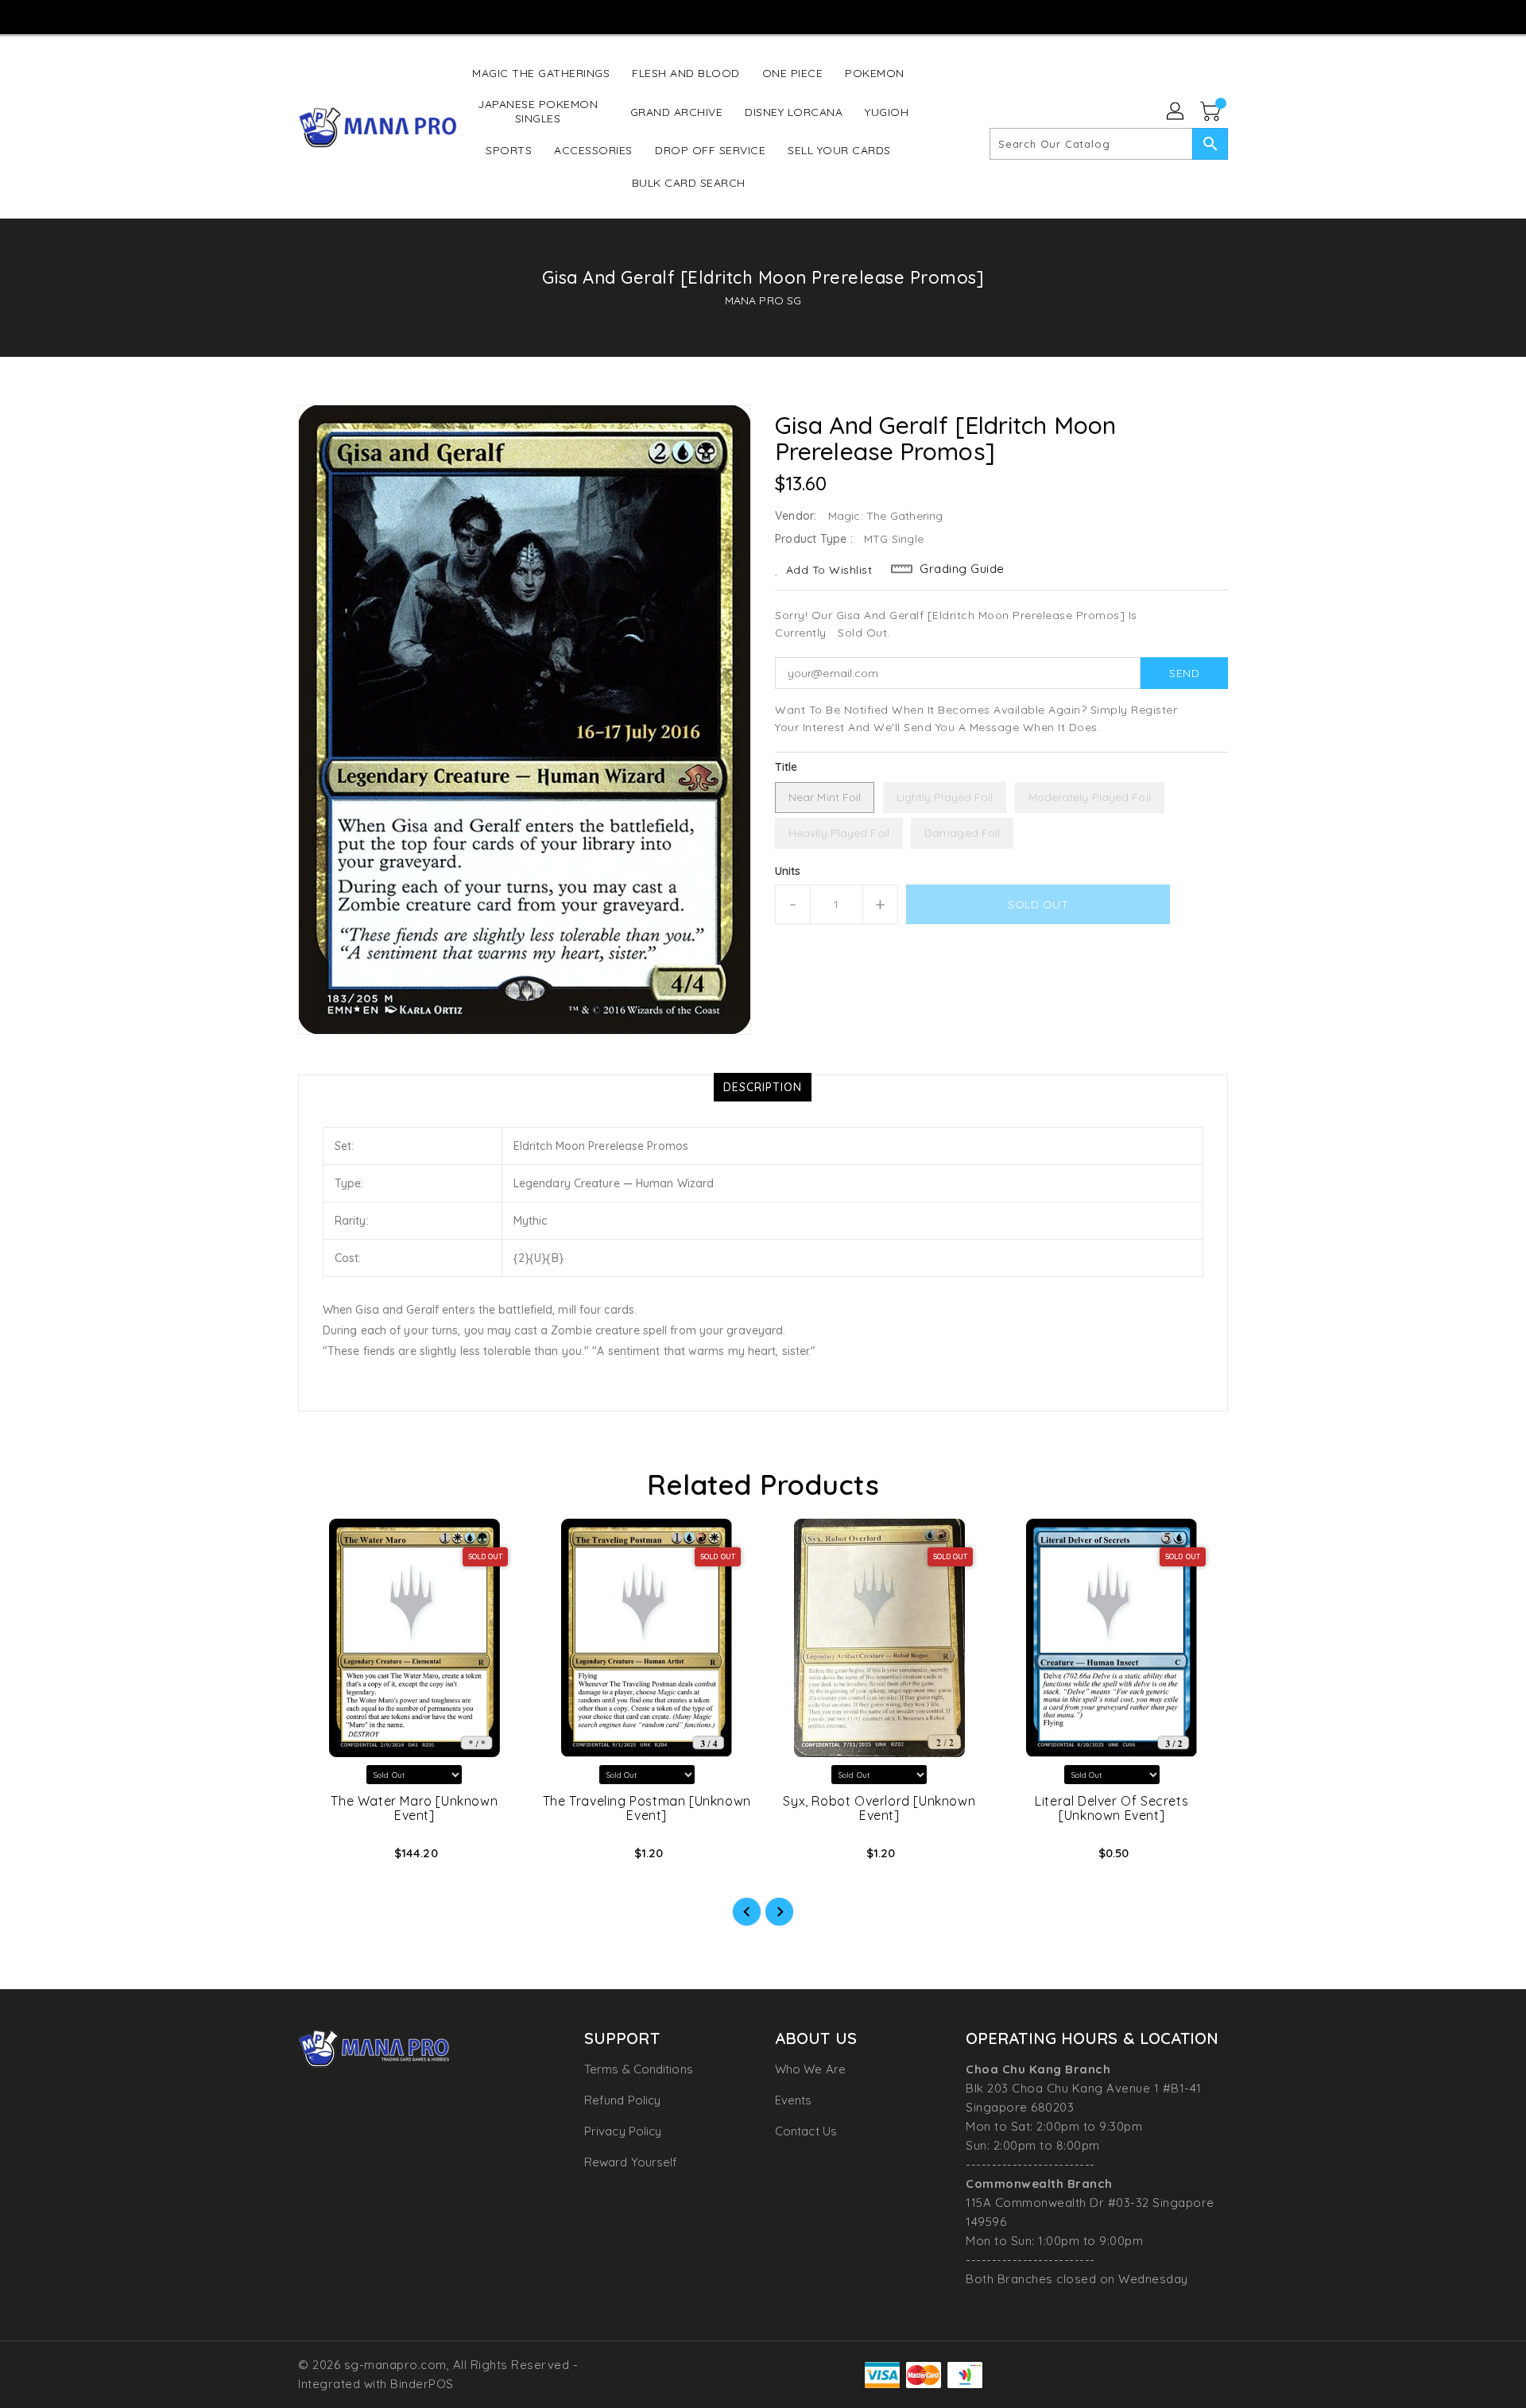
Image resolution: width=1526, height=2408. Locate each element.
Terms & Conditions (639, 2069)
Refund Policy (622, 2100)
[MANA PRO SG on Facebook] (701, 16)
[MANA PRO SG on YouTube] (762, 16)
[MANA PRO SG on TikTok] (792, 16)
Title (786, 767)
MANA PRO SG (763, 300)
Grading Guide (962, 569)
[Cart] (1212, 112)
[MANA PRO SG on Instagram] (731, 16)
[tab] (763, 1087)
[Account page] (1176, 112)
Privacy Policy (623, 2131)
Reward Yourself (631, 2162)
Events (794, 2100)
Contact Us (806, 2131)
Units (788, 871)
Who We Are (810, 2069)
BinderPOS (422, 2384)
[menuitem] (541, 73)
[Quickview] (323, 1858)
